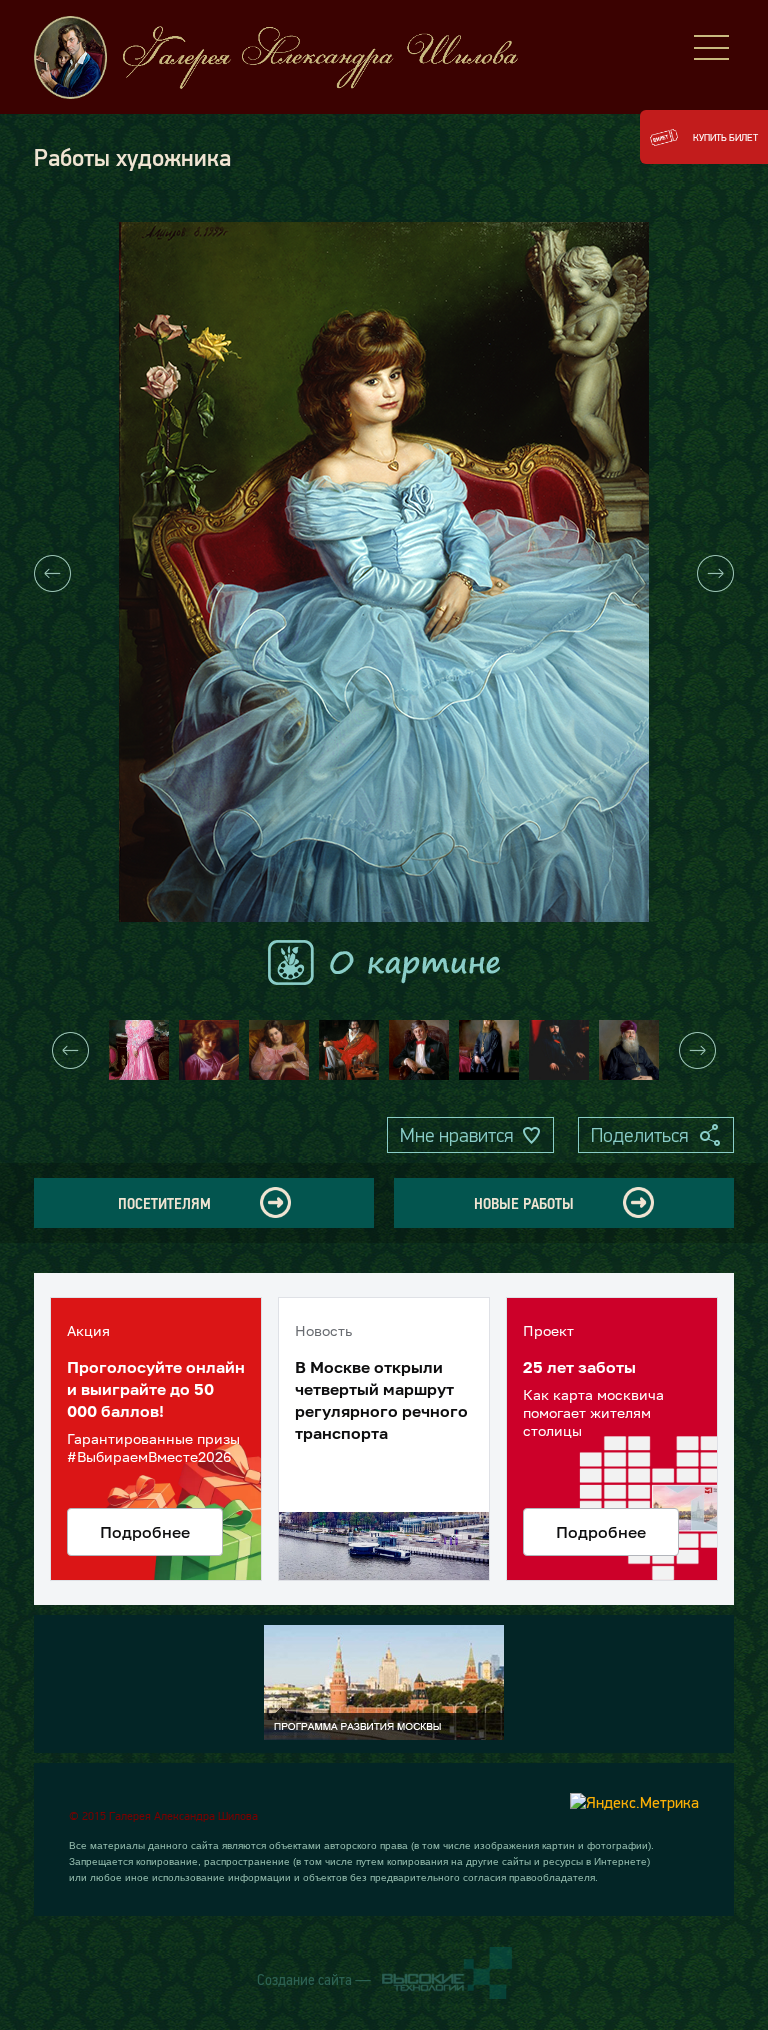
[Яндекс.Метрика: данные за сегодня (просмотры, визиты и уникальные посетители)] (634, 1802)
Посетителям (164, 1203)
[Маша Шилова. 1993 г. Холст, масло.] (279, 1050)
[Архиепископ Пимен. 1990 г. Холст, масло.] (629, 1050)
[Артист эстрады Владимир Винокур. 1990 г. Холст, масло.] (419, 1050)
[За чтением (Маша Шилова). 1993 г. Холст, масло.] (209, 1050)
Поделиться (639, 1135)
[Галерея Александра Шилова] (294, 57)
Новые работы (524, 1203)
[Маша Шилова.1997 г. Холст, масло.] (139, 1050)
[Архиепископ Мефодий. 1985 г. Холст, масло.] (559, 1050)
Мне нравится (456, 1135)
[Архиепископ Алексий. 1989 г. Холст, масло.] (489, 1050)
